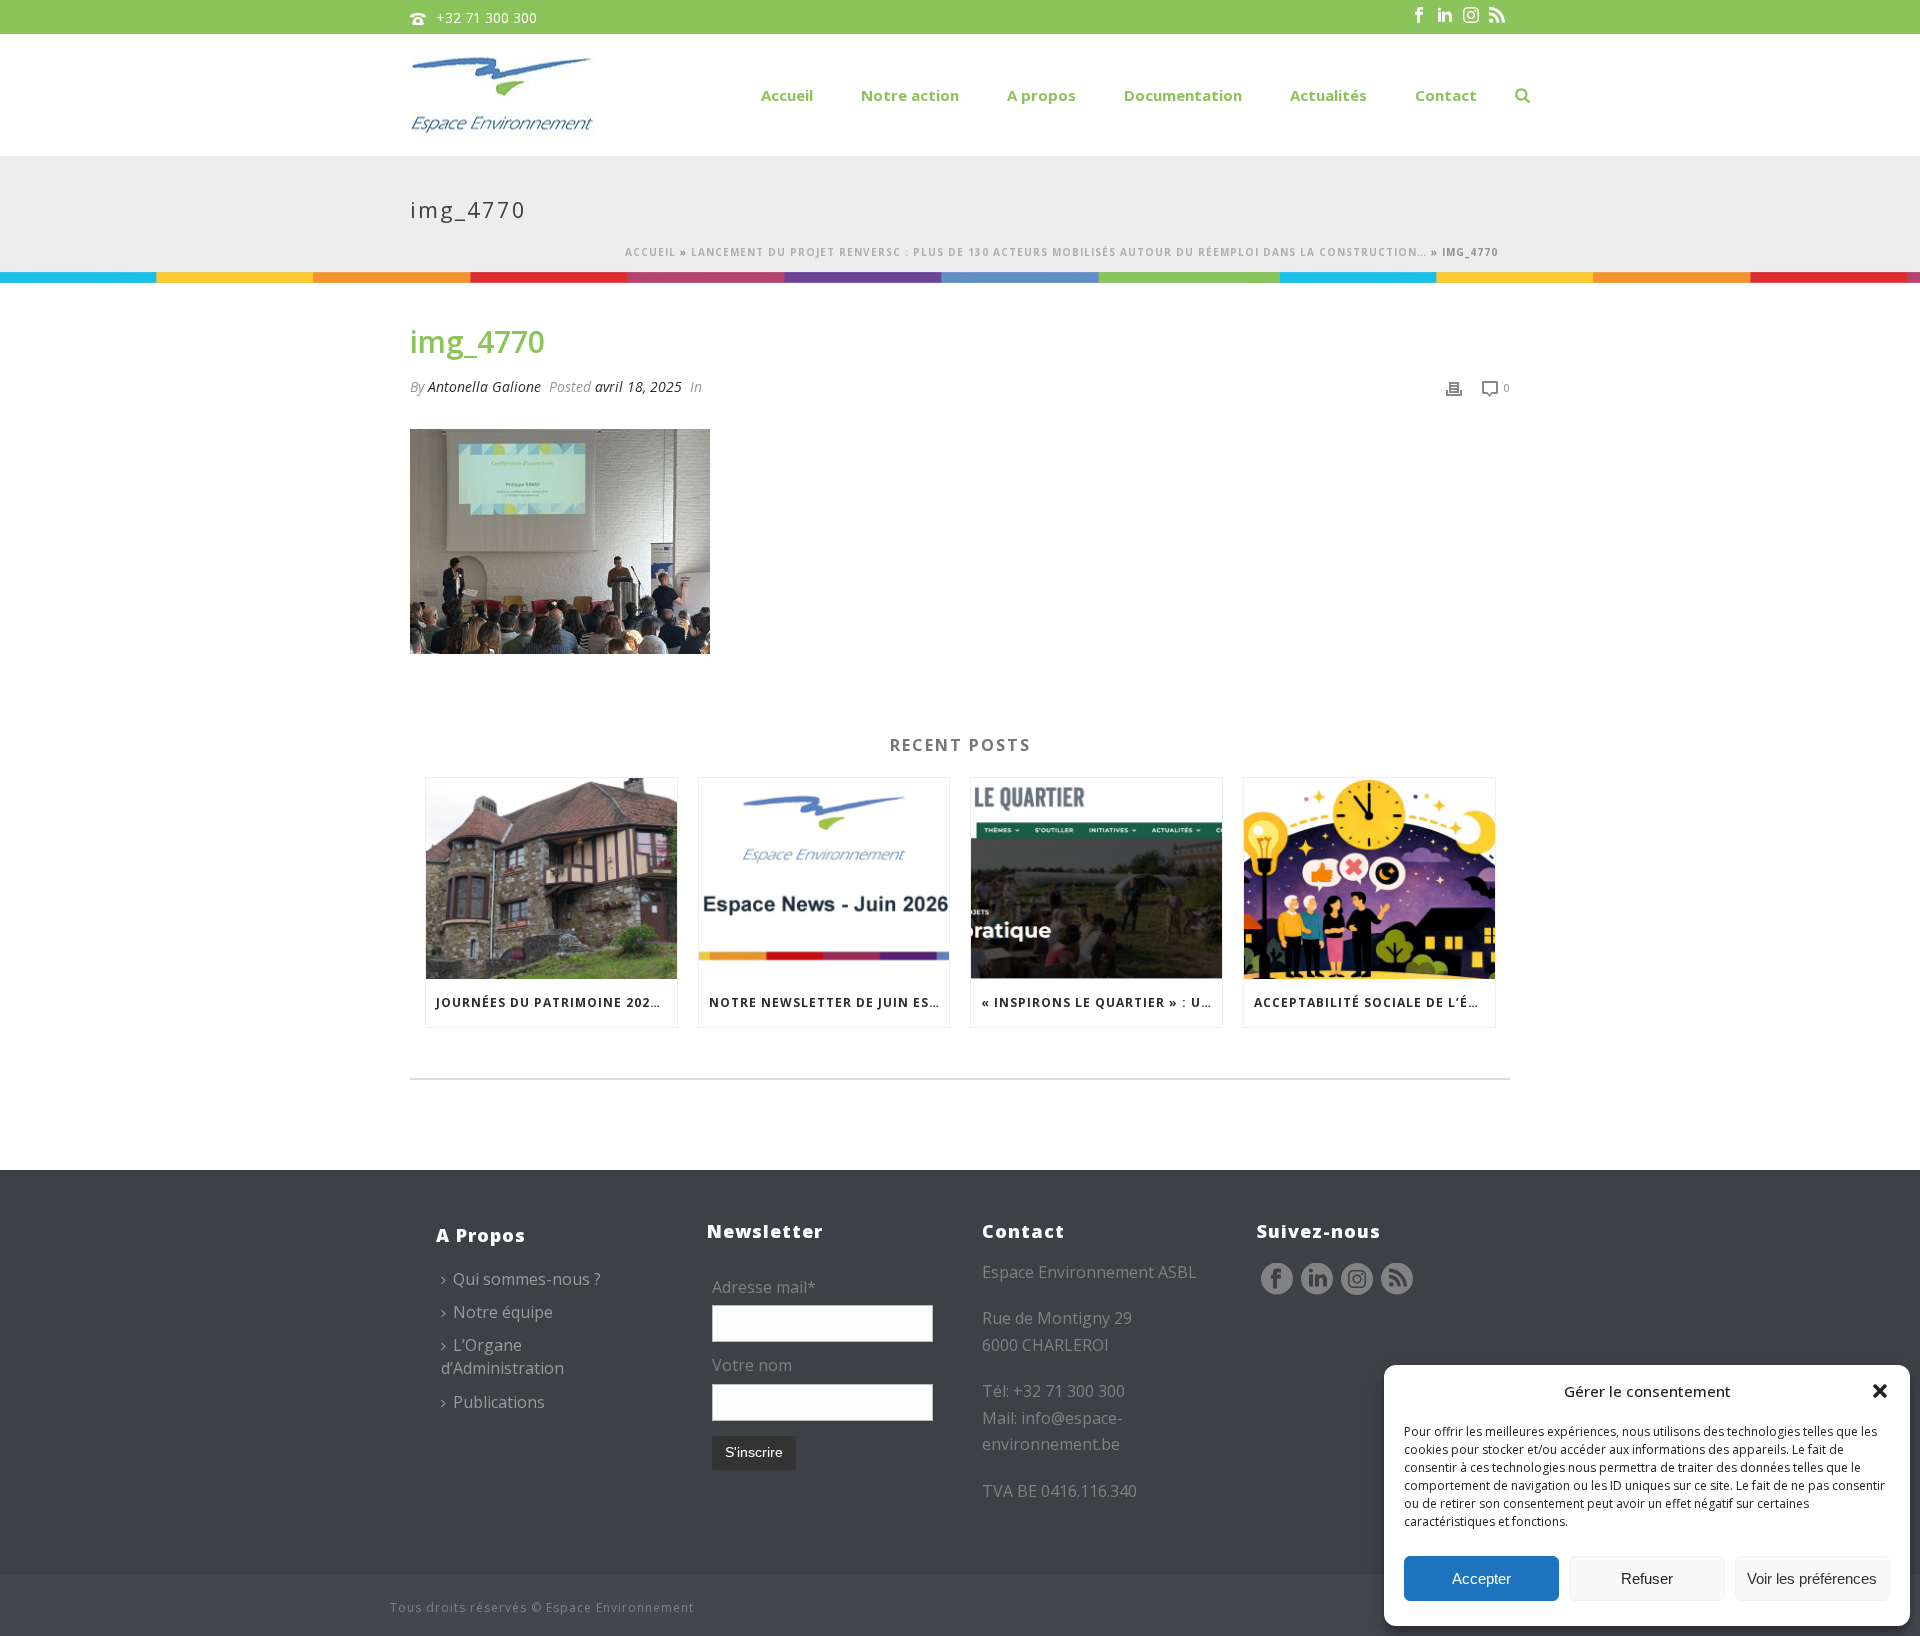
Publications (499, 1402)
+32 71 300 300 (486, 17)
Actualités (1328, 95)
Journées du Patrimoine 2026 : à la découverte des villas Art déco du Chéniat (556, 1002)
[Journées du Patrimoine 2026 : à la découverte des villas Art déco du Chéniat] (551, 878)
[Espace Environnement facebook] (1277, 1280)
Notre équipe (503, 1312)
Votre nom (752, 1365)
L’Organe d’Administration (502, 1356)
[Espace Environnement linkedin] (1317, 1280)
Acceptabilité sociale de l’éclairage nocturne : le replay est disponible (1374, 1002)
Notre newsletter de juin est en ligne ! (829, 1002)
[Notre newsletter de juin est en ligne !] (824, 878)
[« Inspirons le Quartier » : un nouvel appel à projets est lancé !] (1096, 878)
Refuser (1647, 1578)
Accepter (1481, 1578)
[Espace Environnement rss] (1397, 1280)
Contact (1446, 95)
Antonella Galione (484, 386)
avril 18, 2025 (638, 386)
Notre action (910, 95)
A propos (1041, 95)
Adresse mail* (764, 1287)
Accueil (787, 95)
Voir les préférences (1812, 1578)
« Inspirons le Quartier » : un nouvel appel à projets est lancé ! (1101, 1002)
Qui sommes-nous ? (527, 1279)
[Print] (1454, 386)
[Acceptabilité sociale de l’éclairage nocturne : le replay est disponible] (1369, 878)
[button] (1880, 1391)
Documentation (1183, 95)
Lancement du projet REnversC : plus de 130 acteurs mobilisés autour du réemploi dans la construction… (1059, 252)
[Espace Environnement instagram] (1357, 1280)
